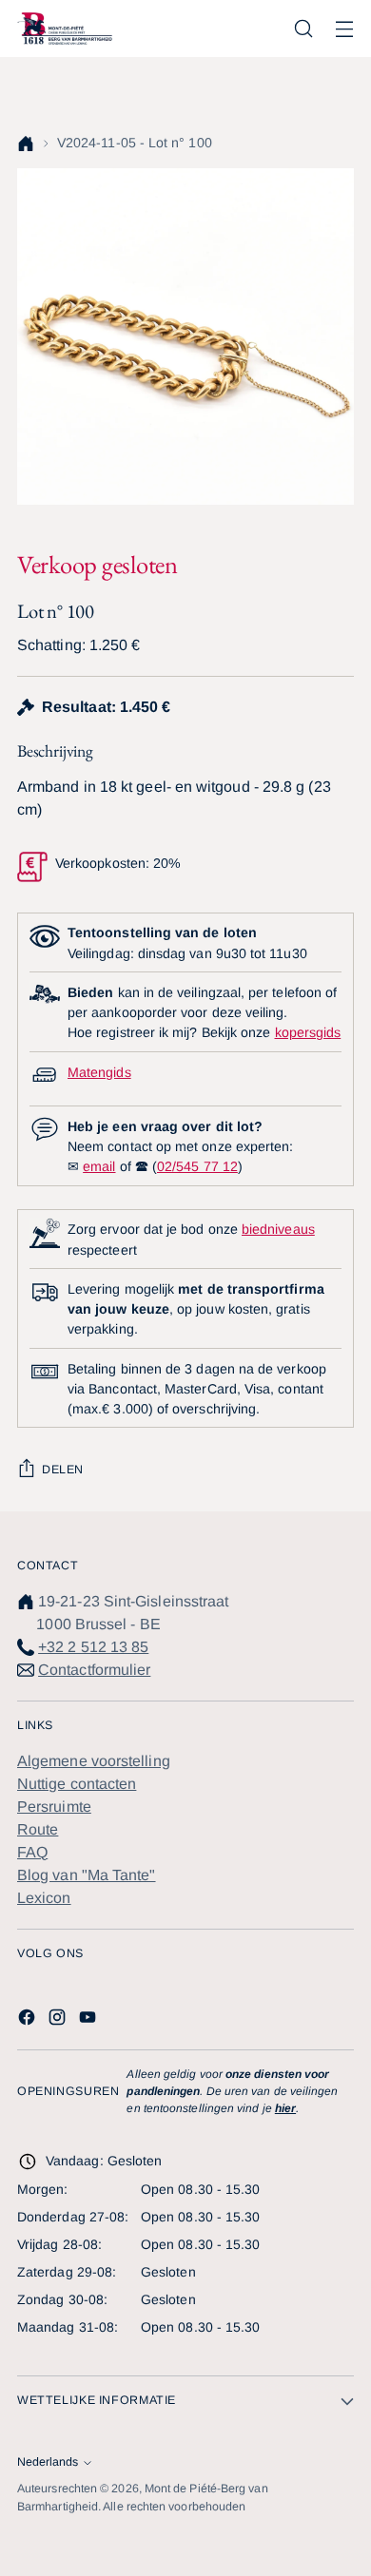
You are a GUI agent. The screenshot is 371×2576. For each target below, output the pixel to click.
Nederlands (48, 2462)
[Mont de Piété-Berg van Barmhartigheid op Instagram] (59, 2020)
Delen (63, 1470)
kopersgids (308, 1032)
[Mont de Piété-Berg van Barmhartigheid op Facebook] (29, 2020)
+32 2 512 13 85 (93, 1647)
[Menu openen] (344, 29)
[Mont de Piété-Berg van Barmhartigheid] (65, 28)
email (99, 1166)
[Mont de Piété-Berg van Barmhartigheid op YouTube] (89, 2020)
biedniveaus (278, 1229)
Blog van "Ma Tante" (87, 1875)
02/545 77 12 (197, 1166)
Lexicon (44, 1898)
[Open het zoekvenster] (303, 29)
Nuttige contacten (77, 1784)
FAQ (32, 1852)
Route (38, 1829)
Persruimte (54, 1807)
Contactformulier (94, 1670)
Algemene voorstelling (94, 1761)
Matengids (99, 1072)
